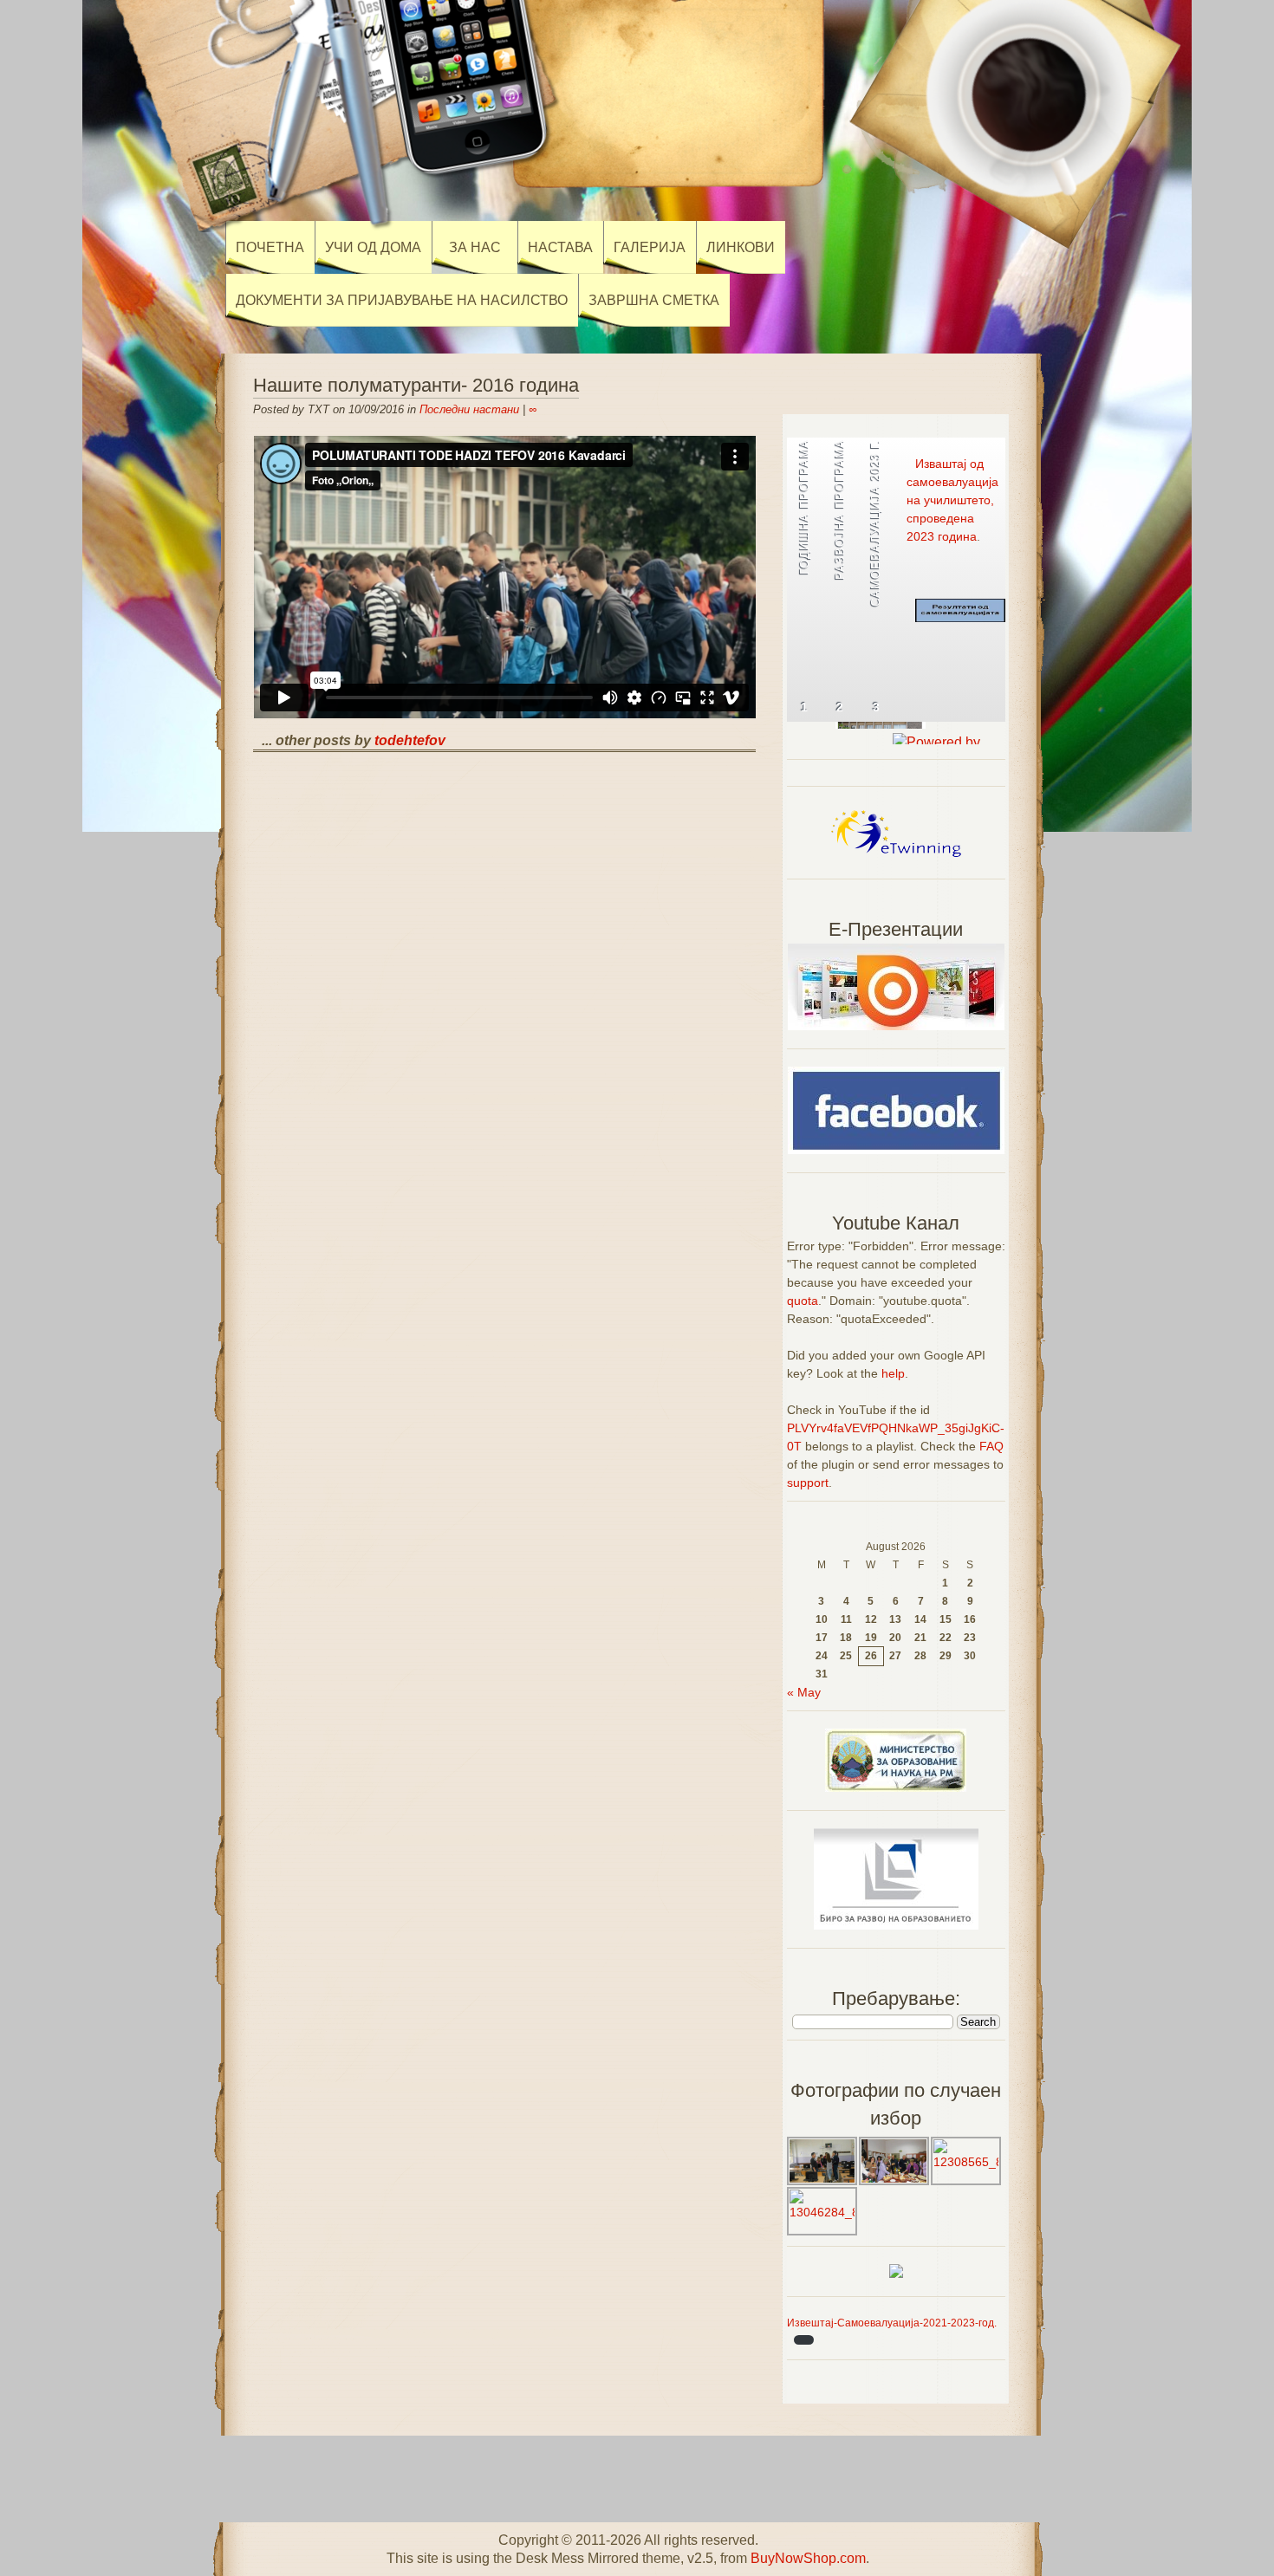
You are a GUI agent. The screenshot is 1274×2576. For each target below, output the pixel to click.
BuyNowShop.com (808, 2558)
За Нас (475, 247)
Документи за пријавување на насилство (402, 300)
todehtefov (410, 740)
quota (803, 1301)
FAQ (991, 1446)
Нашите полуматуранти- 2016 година (416, 385)
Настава (560, 247)
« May (804, 1692)
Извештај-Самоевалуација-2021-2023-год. (892, 2323)
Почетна (270, 247)
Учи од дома (373, 247)
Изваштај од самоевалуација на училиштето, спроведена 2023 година (952, 500)
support (808, 1483)
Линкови (741, 247)
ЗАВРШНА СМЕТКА (654, 300)
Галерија (650, 247)
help (893, 1373)
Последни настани (469, 409)
